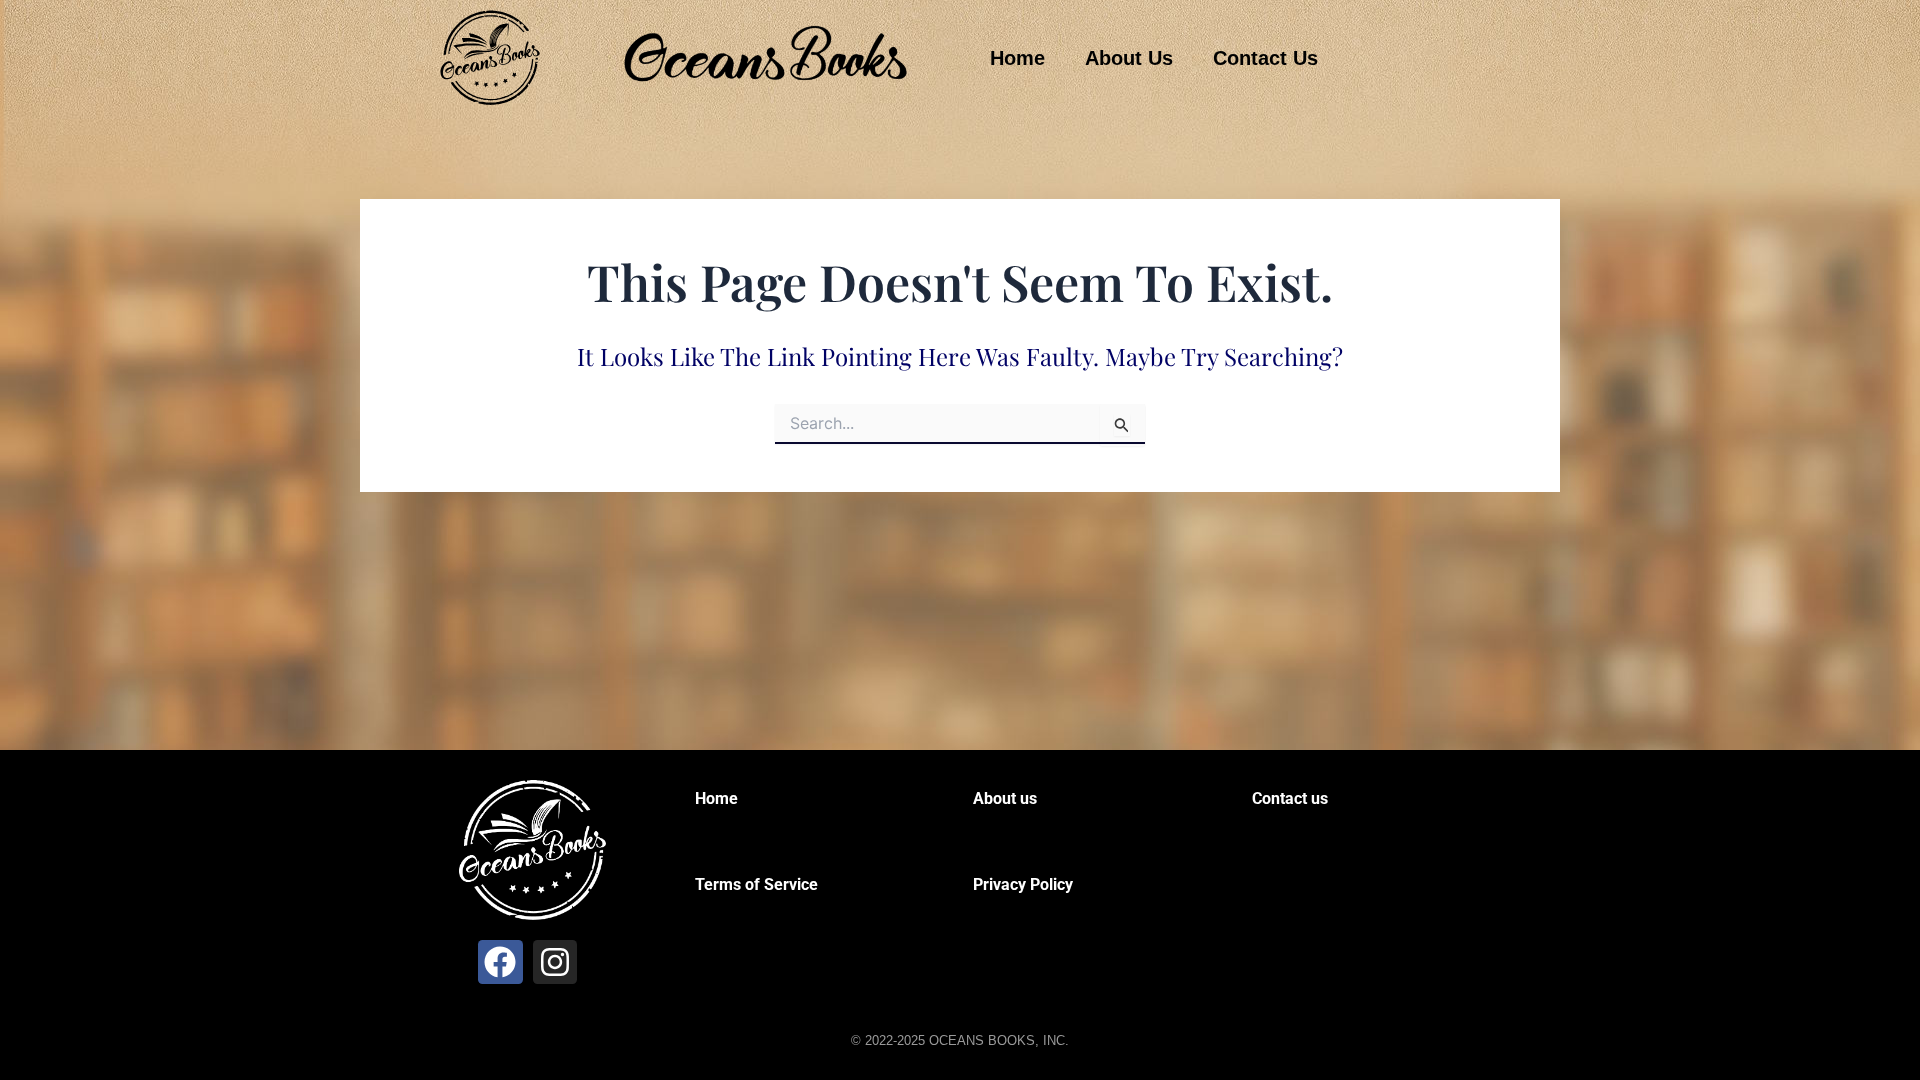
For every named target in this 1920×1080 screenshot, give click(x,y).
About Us (1129, 58)
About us (1005, 798)
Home (1017, 58)
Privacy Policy (1023, 884)
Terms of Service (756, 884)
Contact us (1290, 798)
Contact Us (1265, 58)
